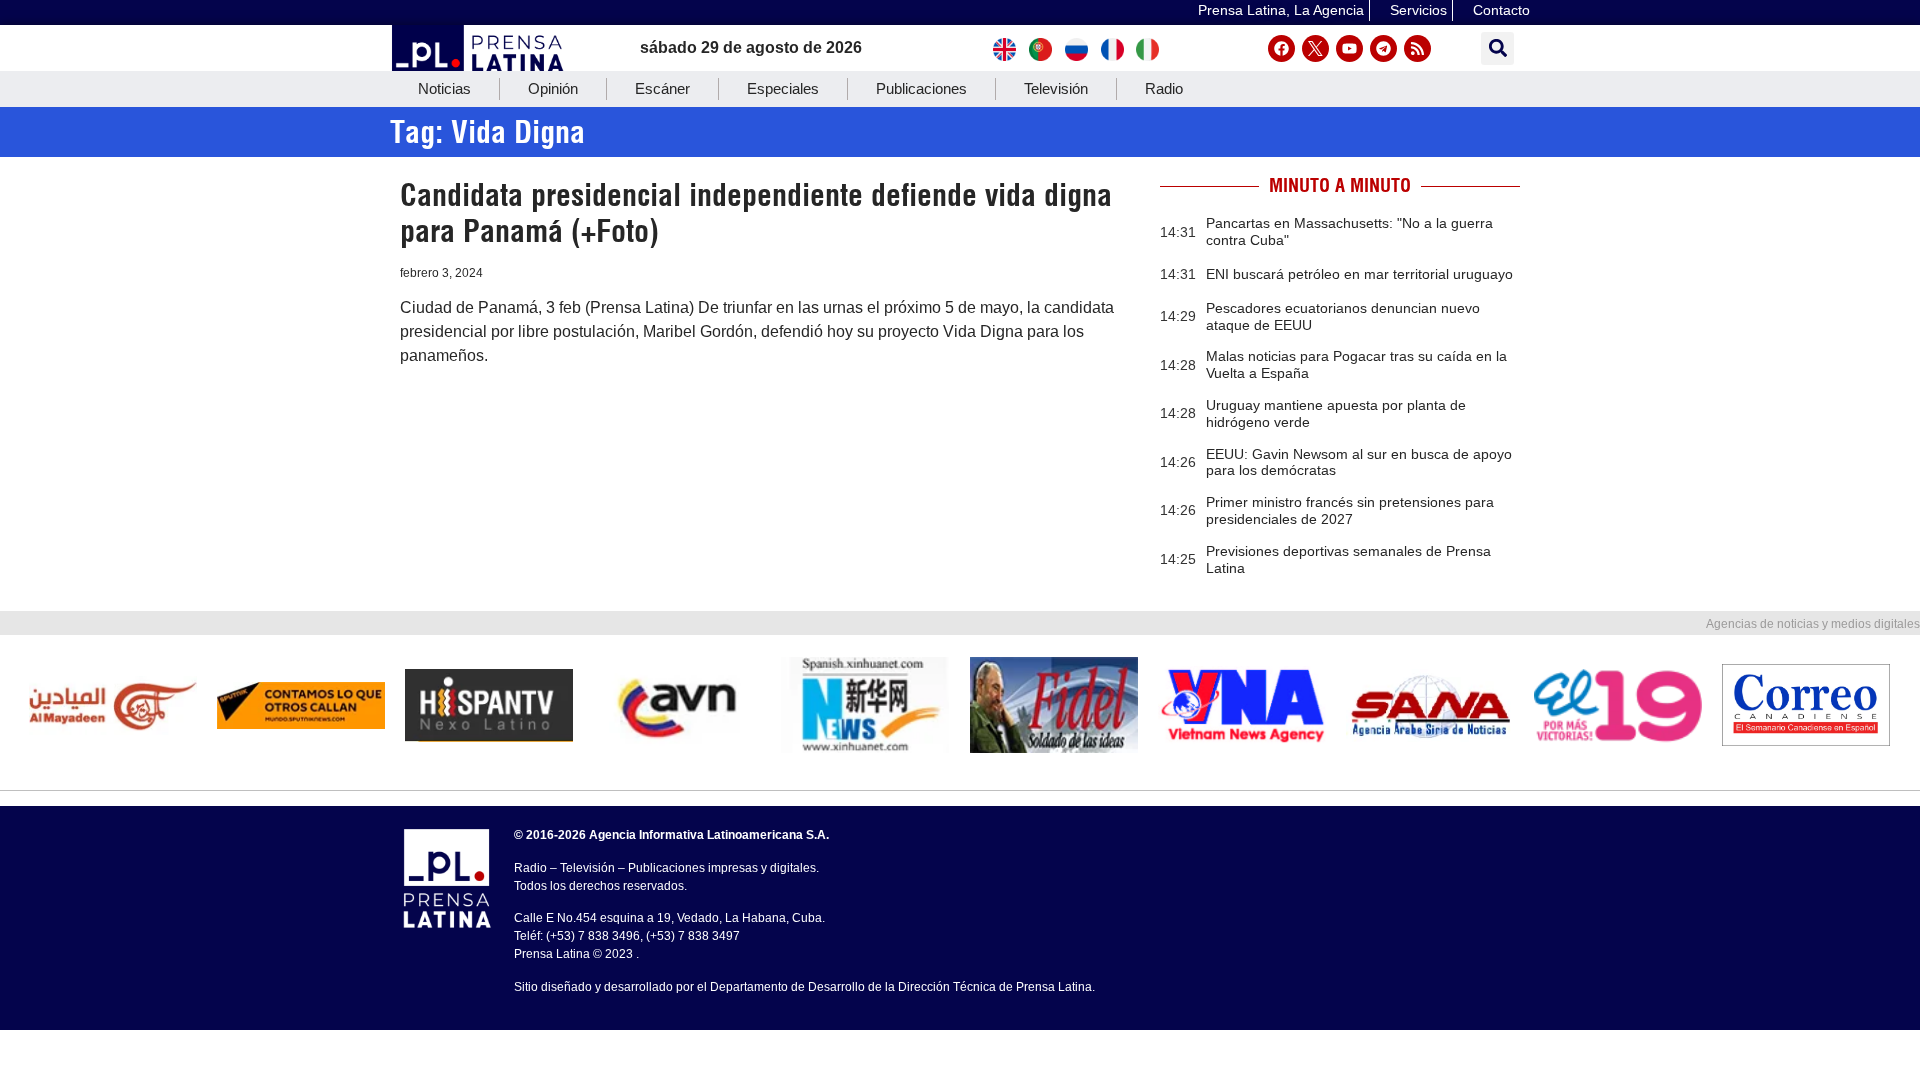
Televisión (1056, 88)
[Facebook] (1281, 48)
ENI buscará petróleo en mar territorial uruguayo (1359, 274)
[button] (1497, 48)
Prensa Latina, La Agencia (1281, 10)
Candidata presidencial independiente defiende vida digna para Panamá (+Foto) (756, 213)
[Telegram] (1383, 48)
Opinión (553, 88)
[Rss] (1417, 48)
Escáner (662, 88)
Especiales (783, 88)
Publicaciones (921, 88)
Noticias (444, 88)
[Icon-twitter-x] (1315, 48)
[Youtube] (1349, 48)
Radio (1164, 88)
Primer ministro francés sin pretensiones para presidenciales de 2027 (1350, 510)
